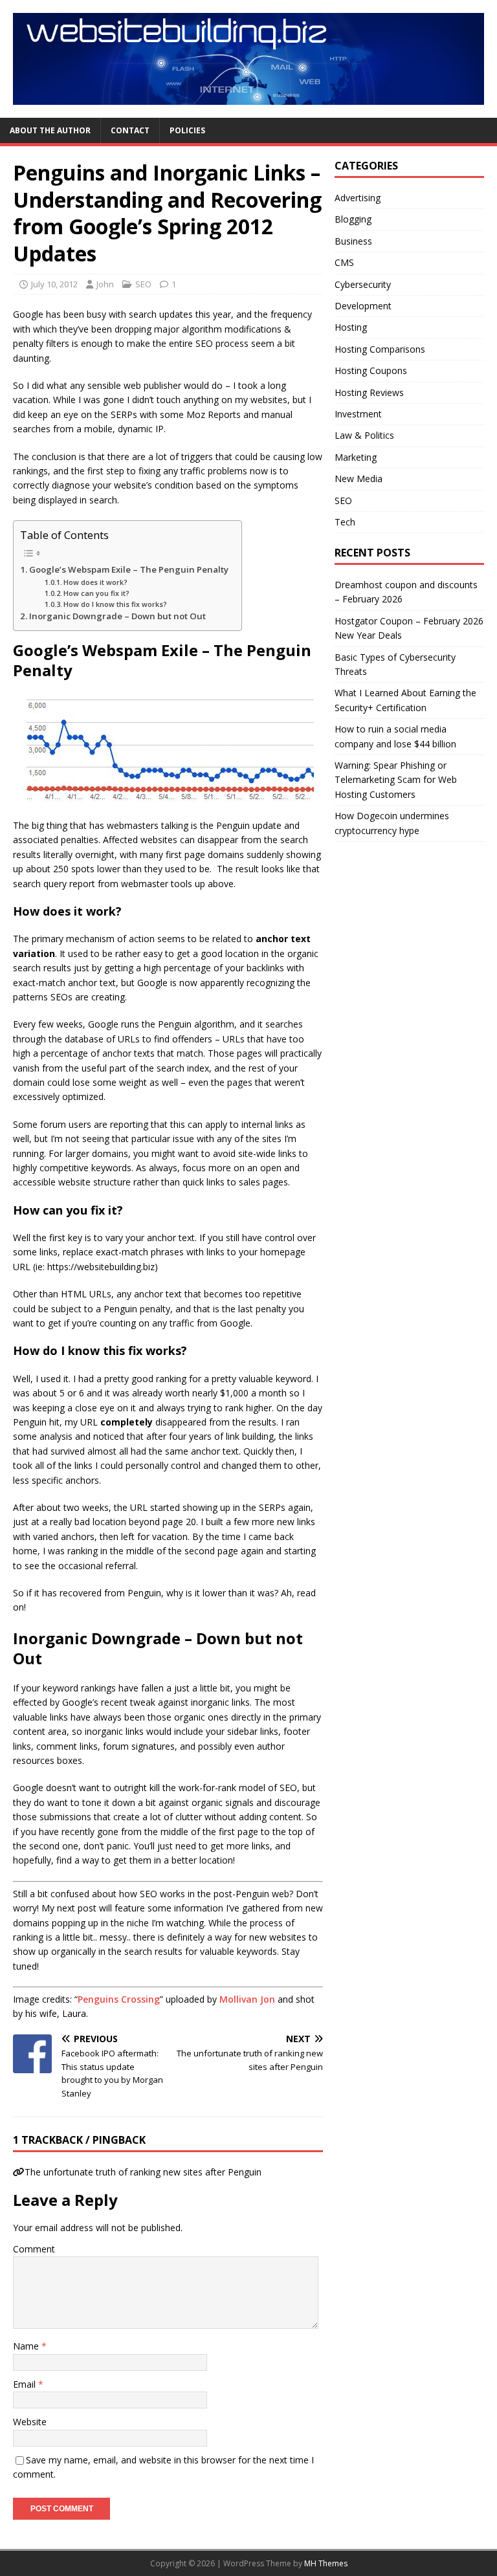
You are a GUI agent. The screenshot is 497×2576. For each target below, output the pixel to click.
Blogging (353, 219)
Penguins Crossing (119, 1999)
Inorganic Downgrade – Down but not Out (117, 616)
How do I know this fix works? (115, 604)
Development (363, 306)
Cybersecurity (363, 284)
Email (26, 2384)
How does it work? (95, 582)
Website (30, 2422)
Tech (345, 522)
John (105, 284)
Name (27, 2346)
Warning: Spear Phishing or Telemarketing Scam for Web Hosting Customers (396, 780)
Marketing (356, 457)
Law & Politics (364, 435)
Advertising (358, 198)
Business (353, 241)
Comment (34, 2249)
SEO (143, 284)
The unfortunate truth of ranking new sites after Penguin (143, 2172)
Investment (358, 414)
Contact (130, 130)
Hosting (351, 327)
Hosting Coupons (371, 370)
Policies (187, 130)
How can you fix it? (96, 593)
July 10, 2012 (54, 284)
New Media (359, 479)
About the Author (50, 130)
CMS (344, 262)
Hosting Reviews (369, 392)
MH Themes (326, 2563)
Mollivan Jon (247, 1999)
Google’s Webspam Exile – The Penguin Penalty (129, 569)
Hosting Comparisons (380, 349)
